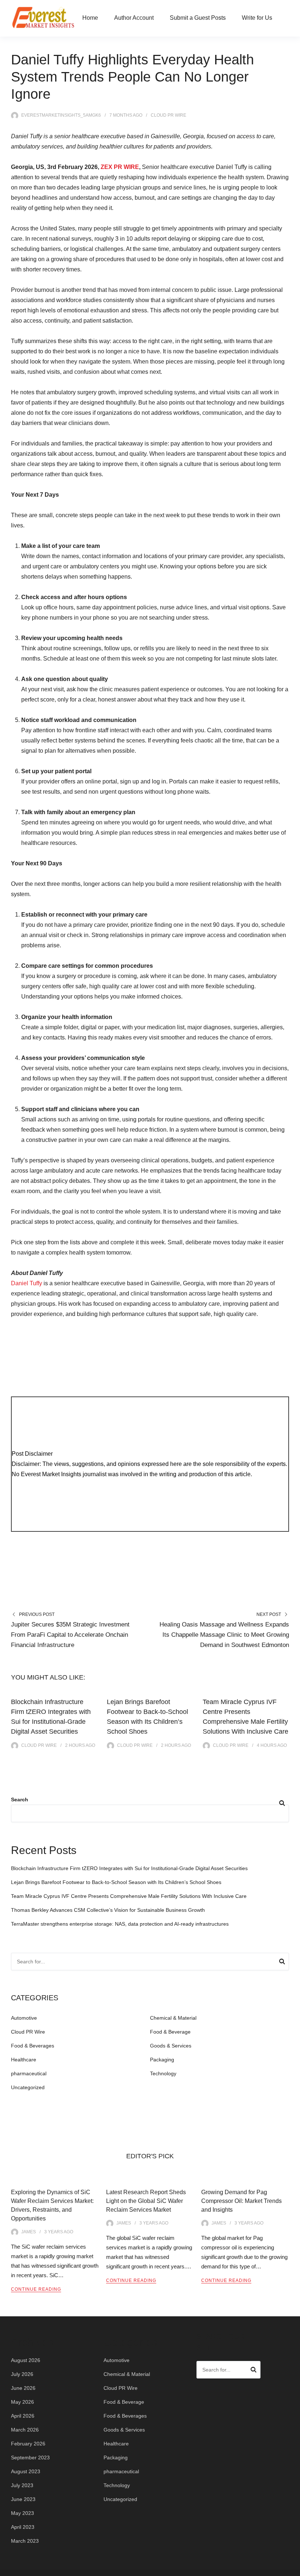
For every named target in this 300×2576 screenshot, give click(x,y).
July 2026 (22, 2374)
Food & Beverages (33, 2046)
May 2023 (22, 2513)
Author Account (134, 18)
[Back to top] (293, 2569)
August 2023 (26, 2471)
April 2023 (23, 2527)
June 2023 (23, 2499)
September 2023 (30, 2457)
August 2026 (26, 2360)
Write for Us (257, 18)
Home (90, 18)
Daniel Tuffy (27, 1283)
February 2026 (28, 2444)
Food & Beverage (170, 2032)
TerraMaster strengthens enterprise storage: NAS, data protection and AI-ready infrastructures (120, 1924)
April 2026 (23, 2416)
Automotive (24, 2018)
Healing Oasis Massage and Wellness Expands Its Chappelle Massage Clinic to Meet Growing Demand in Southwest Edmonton (224, 1635)
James (29, 2232)
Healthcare (24, 2060)
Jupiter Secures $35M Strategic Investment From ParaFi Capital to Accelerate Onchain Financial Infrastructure (70, 1635)
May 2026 (22, 2402)
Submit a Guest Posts (198, 18)
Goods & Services (171, 2046)
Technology (163, 2073)
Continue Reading (36, 2289)
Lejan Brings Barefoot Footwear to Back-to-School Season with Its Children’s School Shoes (116, 1882)
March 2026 (25, 2430)
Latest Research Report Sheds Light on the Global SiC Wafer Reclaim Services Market (146, 2201)
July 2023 (22, 2485)
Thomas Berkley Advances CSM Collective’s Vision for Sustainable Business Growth (108, 1910)
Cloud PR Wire (168, 115)
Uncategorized (28, 2087)
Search (20, 1800)
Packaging (162, 2060)
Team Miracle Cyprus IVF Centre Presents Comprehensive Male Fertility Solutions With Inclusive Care (129, 1896)
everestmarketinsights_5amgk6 (61, 115)
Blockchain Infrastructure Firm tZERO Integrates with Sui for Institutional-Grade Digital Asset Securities (129, 1868)
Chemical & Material (173, 2018)
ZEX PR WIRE (120, 167)
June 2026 (23, 2388)
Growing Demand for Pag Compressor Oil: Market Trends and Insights (241, 2201)
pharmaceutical (29, 2073)
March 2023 (25, 2541)
